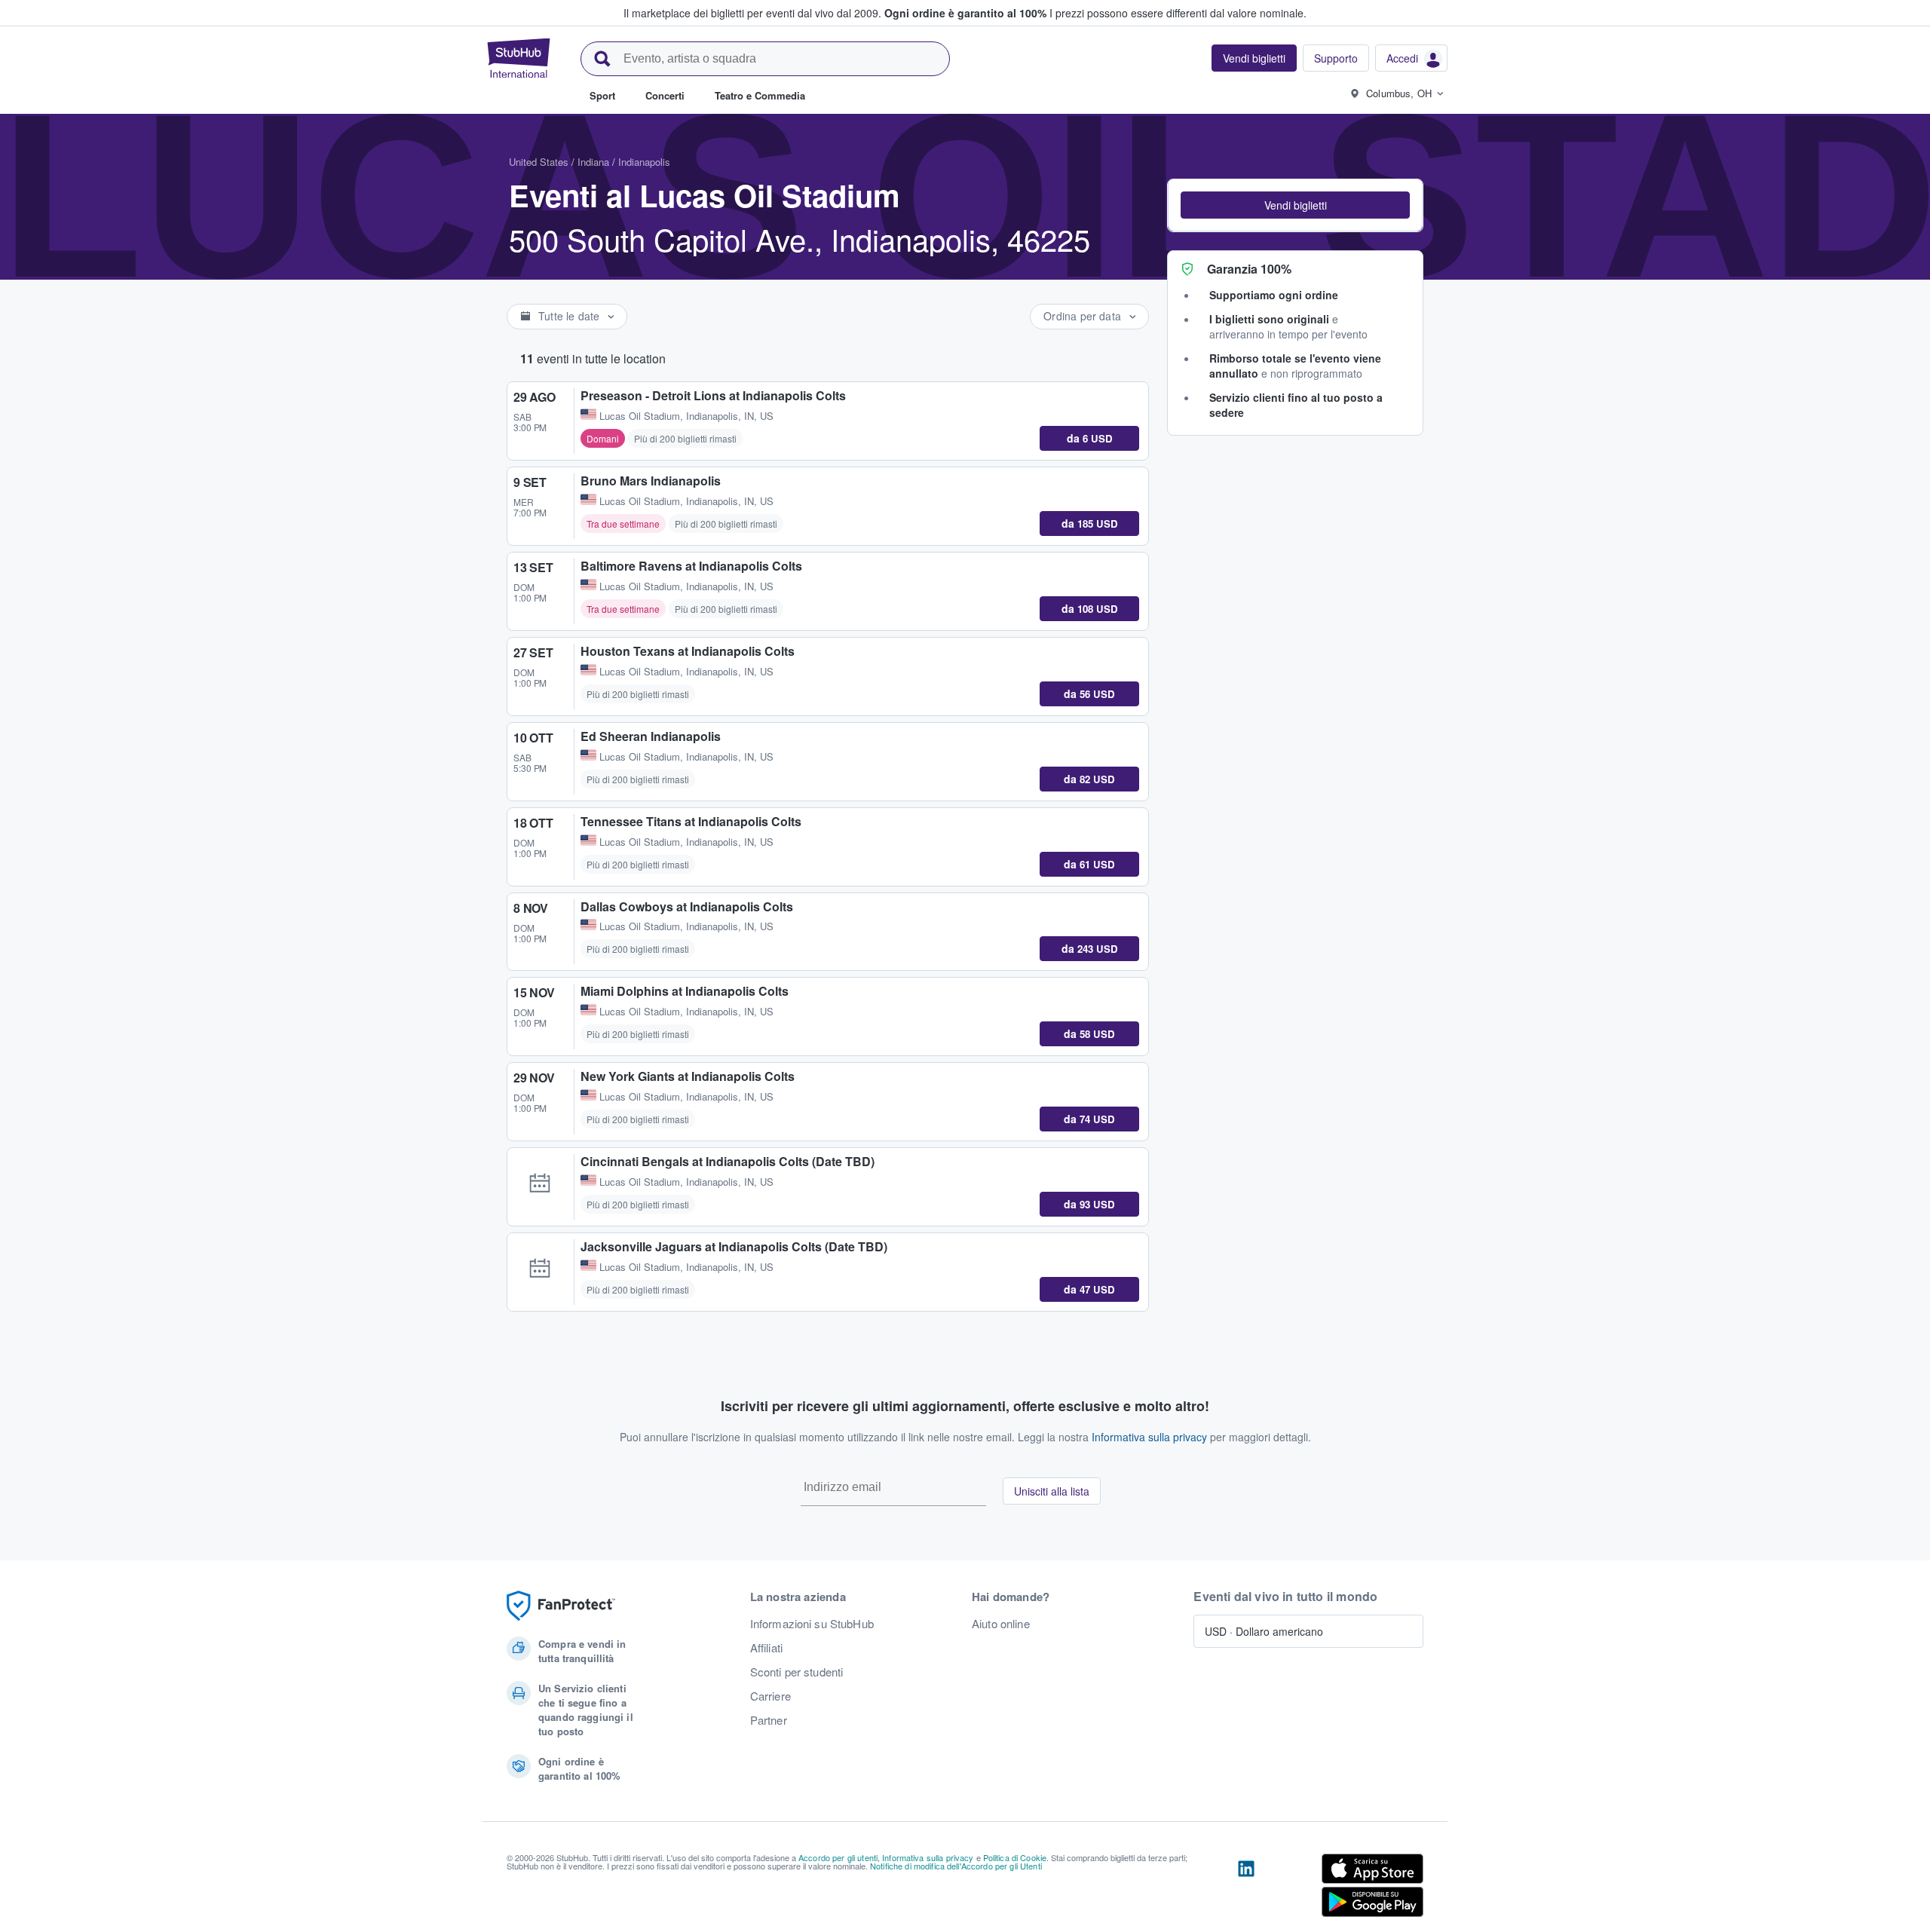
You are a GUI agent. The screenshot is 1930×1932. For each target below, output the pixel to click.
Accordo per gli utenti (838, 1857)
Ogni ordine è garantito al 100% (965, 13)
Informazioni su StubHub (812, 1624)
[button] (1295, 205)
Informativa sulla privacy (1149, 1437)
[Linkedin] (1246, 1888)
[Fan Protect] (561, 1606)
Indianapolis (644, 162)
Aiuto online (1001, 1624)
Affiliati (766, 1648)
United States (539, 162)
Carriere (770, 1696)
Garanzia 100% (1249, 269)
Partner (769, 1720)
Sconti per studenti (797, 1672)
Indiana (593, 162)
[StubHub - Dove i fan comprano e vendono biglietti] (519, 58)
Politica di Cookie (1015, 1857)
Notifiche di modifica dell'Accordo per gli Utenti (956, 1866)
